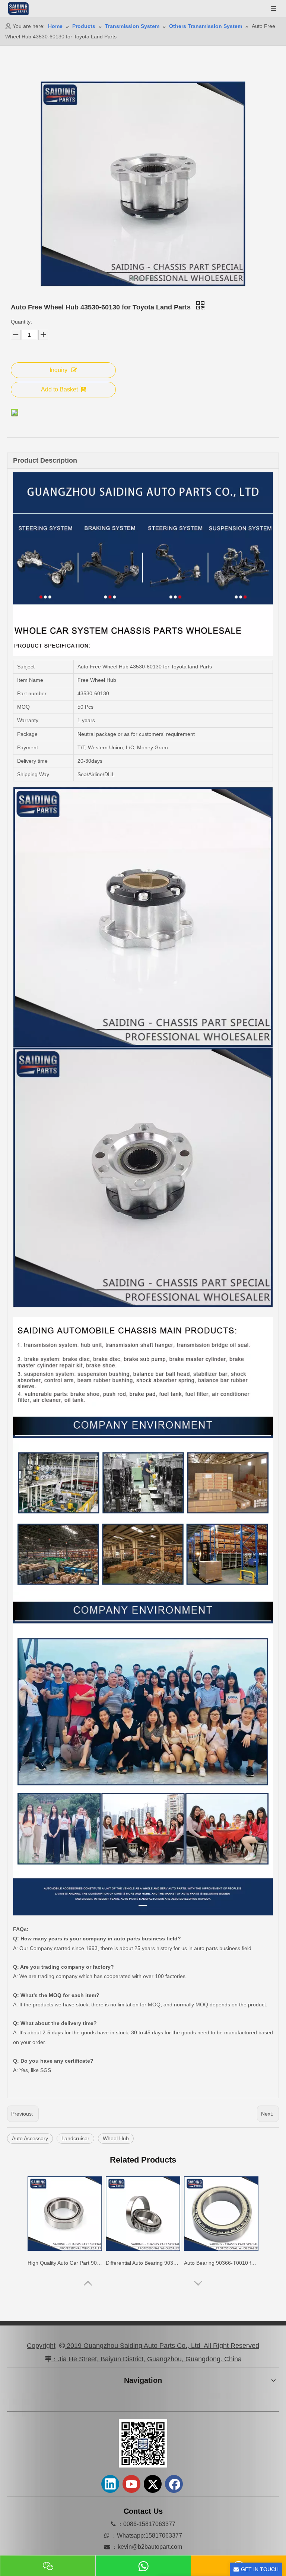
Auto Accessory (30, 2138)
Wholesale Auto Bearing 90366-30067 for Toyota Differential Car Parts (221, 2263)
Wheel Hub (116, 2138)
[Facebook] (174, 2484)
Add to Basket (59, 389)
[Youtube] (131, 2484)
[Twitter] (153, 2484)
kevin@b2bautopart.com (150, 2547)
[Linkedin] (110, 2484)
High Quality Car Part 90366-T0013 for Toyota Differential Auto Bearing (143, 2263)
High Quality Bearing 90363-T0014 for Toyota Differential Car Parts (65, 2263)
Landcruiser (75, 2138)
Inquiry (58, 370)
